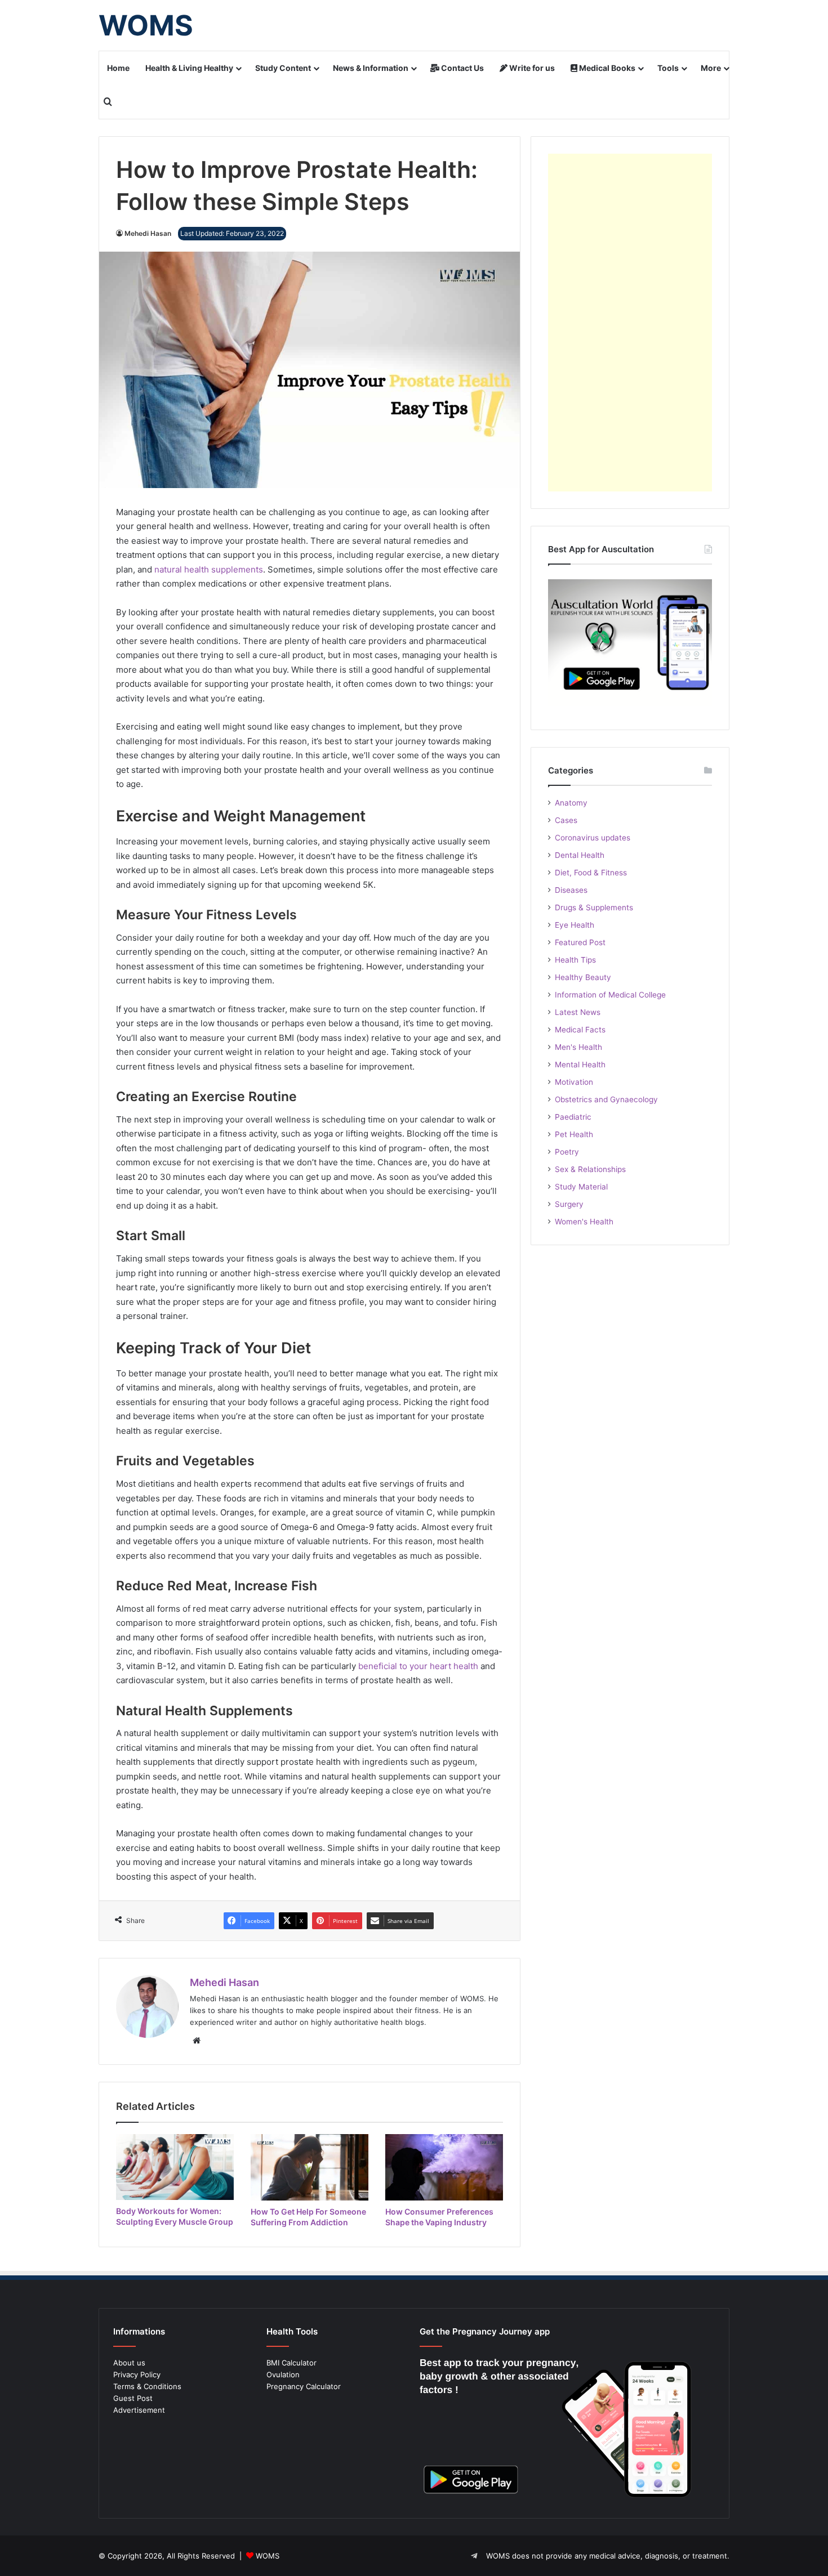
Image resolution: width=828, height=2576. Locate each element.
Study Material (581, 1187)
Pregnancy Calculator (304, 2386)
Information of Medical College (610, 995)
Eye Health (575, 925)
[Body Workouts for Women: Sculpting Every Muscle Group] (175, 2167)
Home (118, 68)
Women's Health (584, 1222)
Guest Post (133, 2398)
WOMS (268, 2556)
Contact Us (462, 68)
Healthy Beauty (583, 977)
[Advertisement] (630, 323)
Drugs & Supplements (594, 907)
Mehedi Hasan (148, 233)
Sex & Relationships (590, 1169)
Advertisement (139, 2410)
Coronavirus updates (593, 838)
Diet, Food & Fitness (591, 873)
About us (129, 2363)
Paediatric (573, 1117)
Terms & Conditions (147, 2386)
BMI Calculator (291, 2363)
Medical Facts (580, 1030)
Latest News (578, 1012)
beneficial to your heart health (418, 1666)
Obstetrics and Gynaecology (606, 1099)
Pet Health (574, 1134)
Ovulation (283, 2374)
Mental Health (580, 1065)
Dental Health (580, 855)
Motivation (574, 1082)
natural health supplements (209, 569)
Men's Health (578, 1047)
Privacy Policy (137, 2374)
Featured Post (580, 942)
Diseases (571, 890)
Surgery (569, 1204)
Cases (566, 820)
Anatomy (571, 803)
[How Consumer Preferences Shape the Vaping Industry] (444, 2167)
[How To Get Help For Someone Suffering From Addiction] (310, 2167)
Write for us (531, 68)
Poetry (567, 1152)
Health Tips (575, 960)
